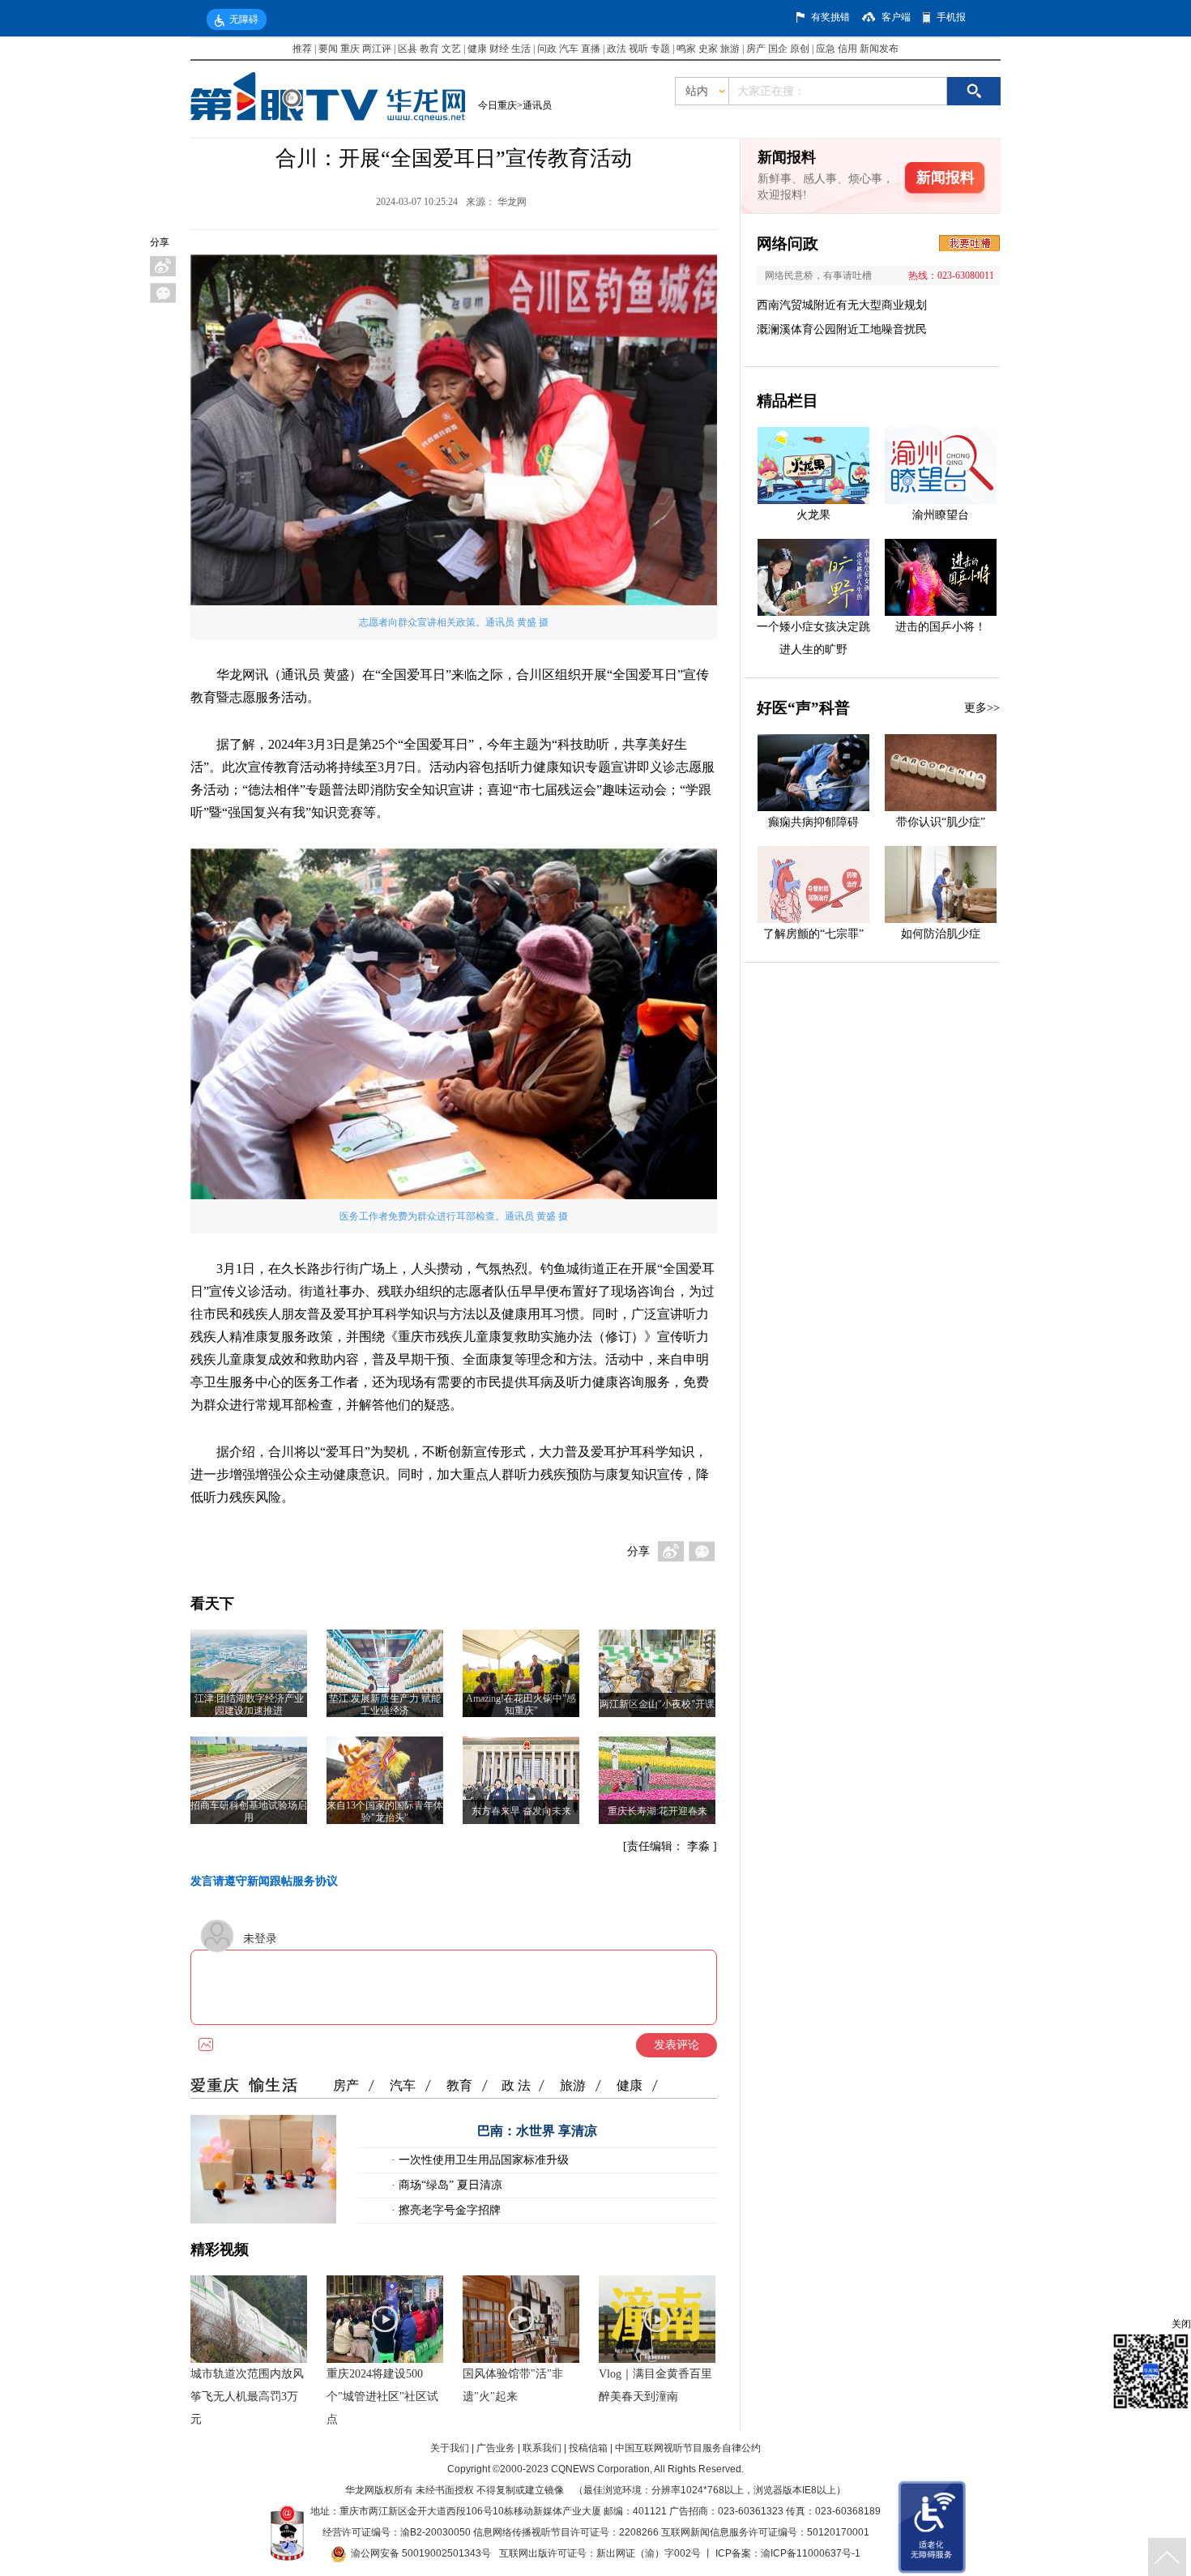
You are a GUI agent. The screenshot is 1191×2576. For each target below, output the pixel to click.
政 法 (516, 2085)
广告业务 (496, 2448)
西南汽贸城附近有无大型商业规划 (842, 305)
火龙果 (813, 515)
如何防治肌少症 (941, 934)
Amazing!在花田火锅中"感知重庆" (521, 1705)
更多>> (982, 708)
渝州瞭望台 (941, 515)
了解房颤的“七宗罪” (813, 934)
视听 (638, 49)
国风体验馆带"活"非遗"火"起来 (513, 2385)
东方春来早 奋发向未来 (521, 1811)
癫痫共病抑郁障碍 (813, 822)
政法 (617, 49)
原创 (800, 49)
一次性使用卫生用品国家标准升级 (482, 2160)
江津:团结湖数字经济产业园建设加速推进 (249, 1705)
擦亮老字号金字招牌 (448, 2210)
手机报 (951, 17)
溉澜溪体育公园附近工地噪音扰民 (842, 329)
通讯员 (537, 105)
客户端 (896, 17)
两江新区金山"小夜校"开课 (657, 1704)
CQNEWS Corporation (600, 2469)
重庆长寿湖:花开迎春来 (657, 1811)
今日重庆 (497, 105)
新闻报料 (946, 177)
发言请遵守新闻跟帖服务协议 (264, 1881)
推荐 (302, 49)
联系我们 (542, 2448)
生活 (521, 49)
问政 (548, 49)
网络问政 (788, 244)
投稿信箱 (588, 2448)
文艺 (451, 49)
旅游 (730, 49)
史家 (708, 49)
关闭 (1181, 2324)
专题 (660, 49)
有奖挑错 (830, 17)
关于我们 (450, 2448)
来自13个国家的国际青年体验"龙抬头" (385, 1811)
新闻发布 (879, 49)
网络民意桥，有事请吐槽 (818, 276)
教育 (429, 49)
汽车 (569, 49)
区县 (408, 49)
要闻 (328, 49)
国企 (778, 49)
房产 (756, 49)
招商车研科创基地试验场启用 (249, 1811)
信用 (847, 49)
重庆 (350, 49)
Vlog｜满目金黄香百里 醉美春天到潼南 (655, 2385)
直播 (591, 49)
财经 (499, 49)
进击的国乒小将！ (941, 627)
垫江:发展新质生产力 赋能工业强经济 (385, 1705)
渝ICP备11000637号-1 (811, 2553)
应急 (826, 49)
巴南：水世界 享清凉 (537, 2131)
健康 (477, 49)
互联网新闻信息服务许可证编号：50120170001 (765, 2532)
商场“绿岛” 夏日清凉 (449, 2185)
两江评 (377, 49)
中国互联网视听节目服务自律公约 (688, 2448)
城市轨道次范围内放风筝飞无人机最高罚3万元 (247, 2397)
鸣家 (686, 49)
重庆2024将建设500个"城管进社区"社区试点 (382, 2397)
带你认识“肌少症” (941, 822)
